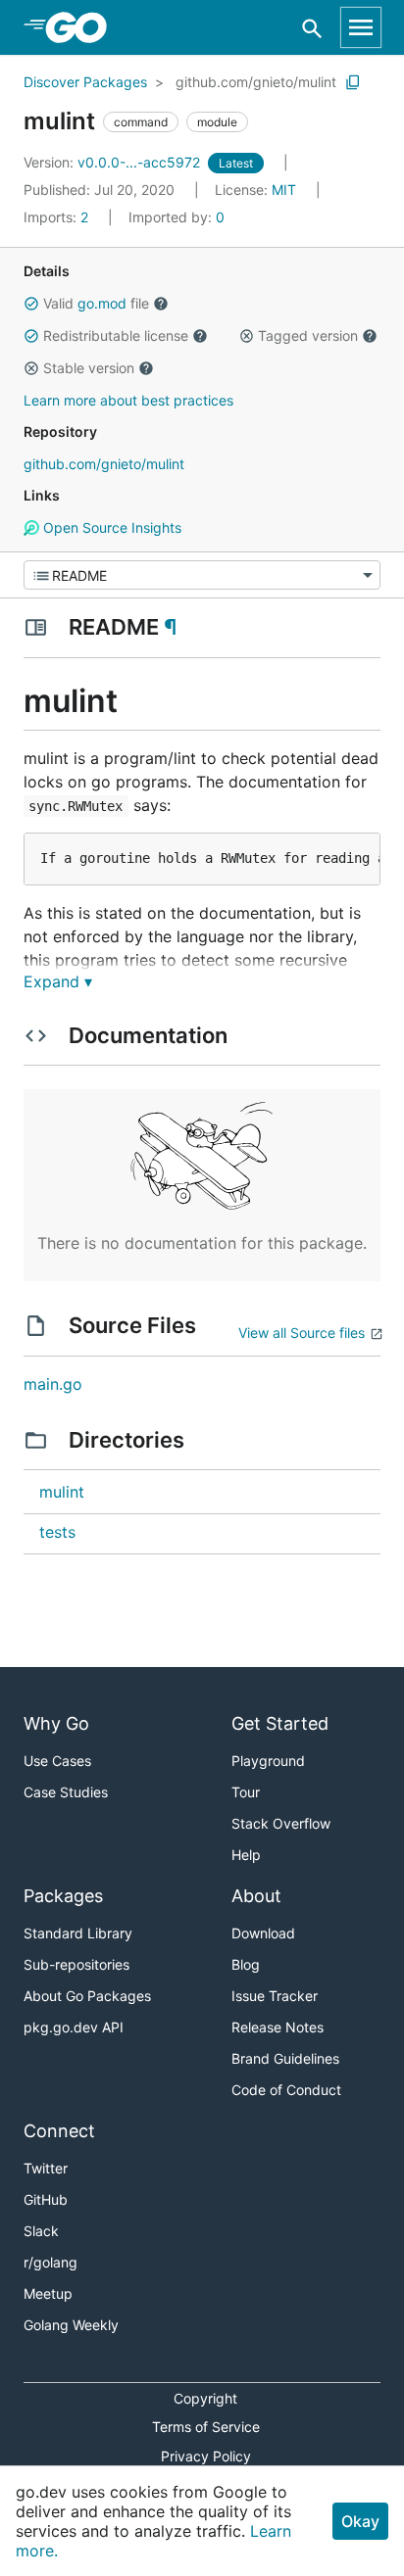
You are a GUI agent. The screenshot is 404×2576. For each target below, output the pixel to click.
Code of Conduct (286, 2090)
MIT (284, 190)
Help (246, 1855)
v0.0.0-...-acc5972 (114, 162)
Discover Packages (85, 82)
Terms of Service (206, 2427)
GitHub (46, 2199)
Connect (59, 2131)
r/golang (50, 2262)
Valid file (96, 303)
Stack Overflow (281, 1823)
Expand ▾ (58, 981)
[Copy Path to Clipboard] (353, 82)
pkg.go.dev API (74, 2027)
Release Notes (278, 2027)
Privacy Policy (206, 2456)
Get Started (280, 1723)
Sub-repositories (76, 1964)
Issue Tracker (275, 1996)
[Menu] (202, 575)
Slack (41, 2231)
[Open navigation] (361, 27)
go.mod (102, 303)
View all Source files (302, 1333)
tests (57, 1532)
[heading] (83, 27)
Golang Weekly (71, 2325)
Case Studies (66, 1792)
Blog (246, 1964)
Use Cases (57, 1761)
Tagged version (308, 335)
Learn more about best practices (128, 400)
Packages (63, 1896)
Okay (360, 2521)
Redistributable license (116, 335)
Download (263, 1933)
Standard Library (78, 1933)
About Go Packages (87, 1996)
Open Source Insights (110, 527)
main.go (53, 1384)
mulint (62, 1492)
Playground (268, 1761)
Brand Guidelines (285, 2058)
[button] (31, 304)
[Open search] (312, 28)
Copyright (205, 2398)
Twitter (46, 2168)
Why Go (56, 1723)
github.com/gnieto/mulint (256, 82)
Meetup (48, 2293)
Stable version (89, 368)
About (256, 1896)
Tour (246, 1792)
